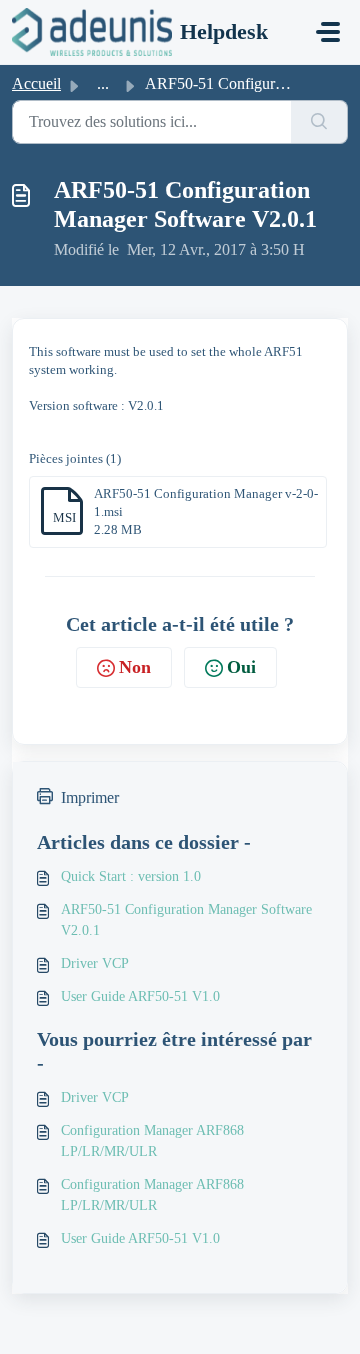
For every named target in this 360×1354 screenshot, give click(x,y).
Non (135, 667)
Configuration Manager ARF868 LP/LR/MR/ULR (152, 1141)
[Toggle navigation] (328, 32)
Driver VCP (95, 963)
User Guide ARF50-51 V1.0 (140, 996)
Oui (241, 667)
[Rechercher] (319, 122)
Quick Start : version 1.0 (131, 876)
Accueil (36, 83)
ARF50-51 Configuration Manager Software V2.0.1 (186, 920)
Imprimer (90, 797)
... (103, 83)
